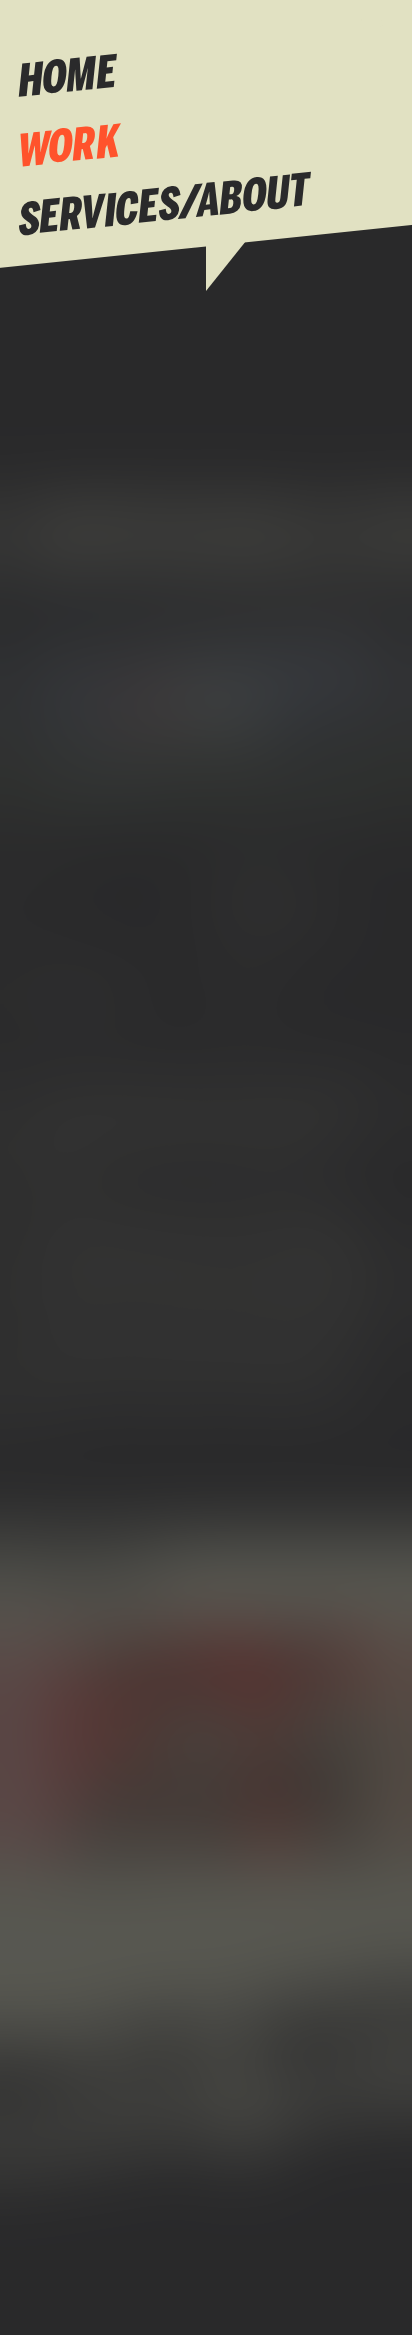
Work (69, 149)
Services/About (164, 208)
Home (67, 79)
